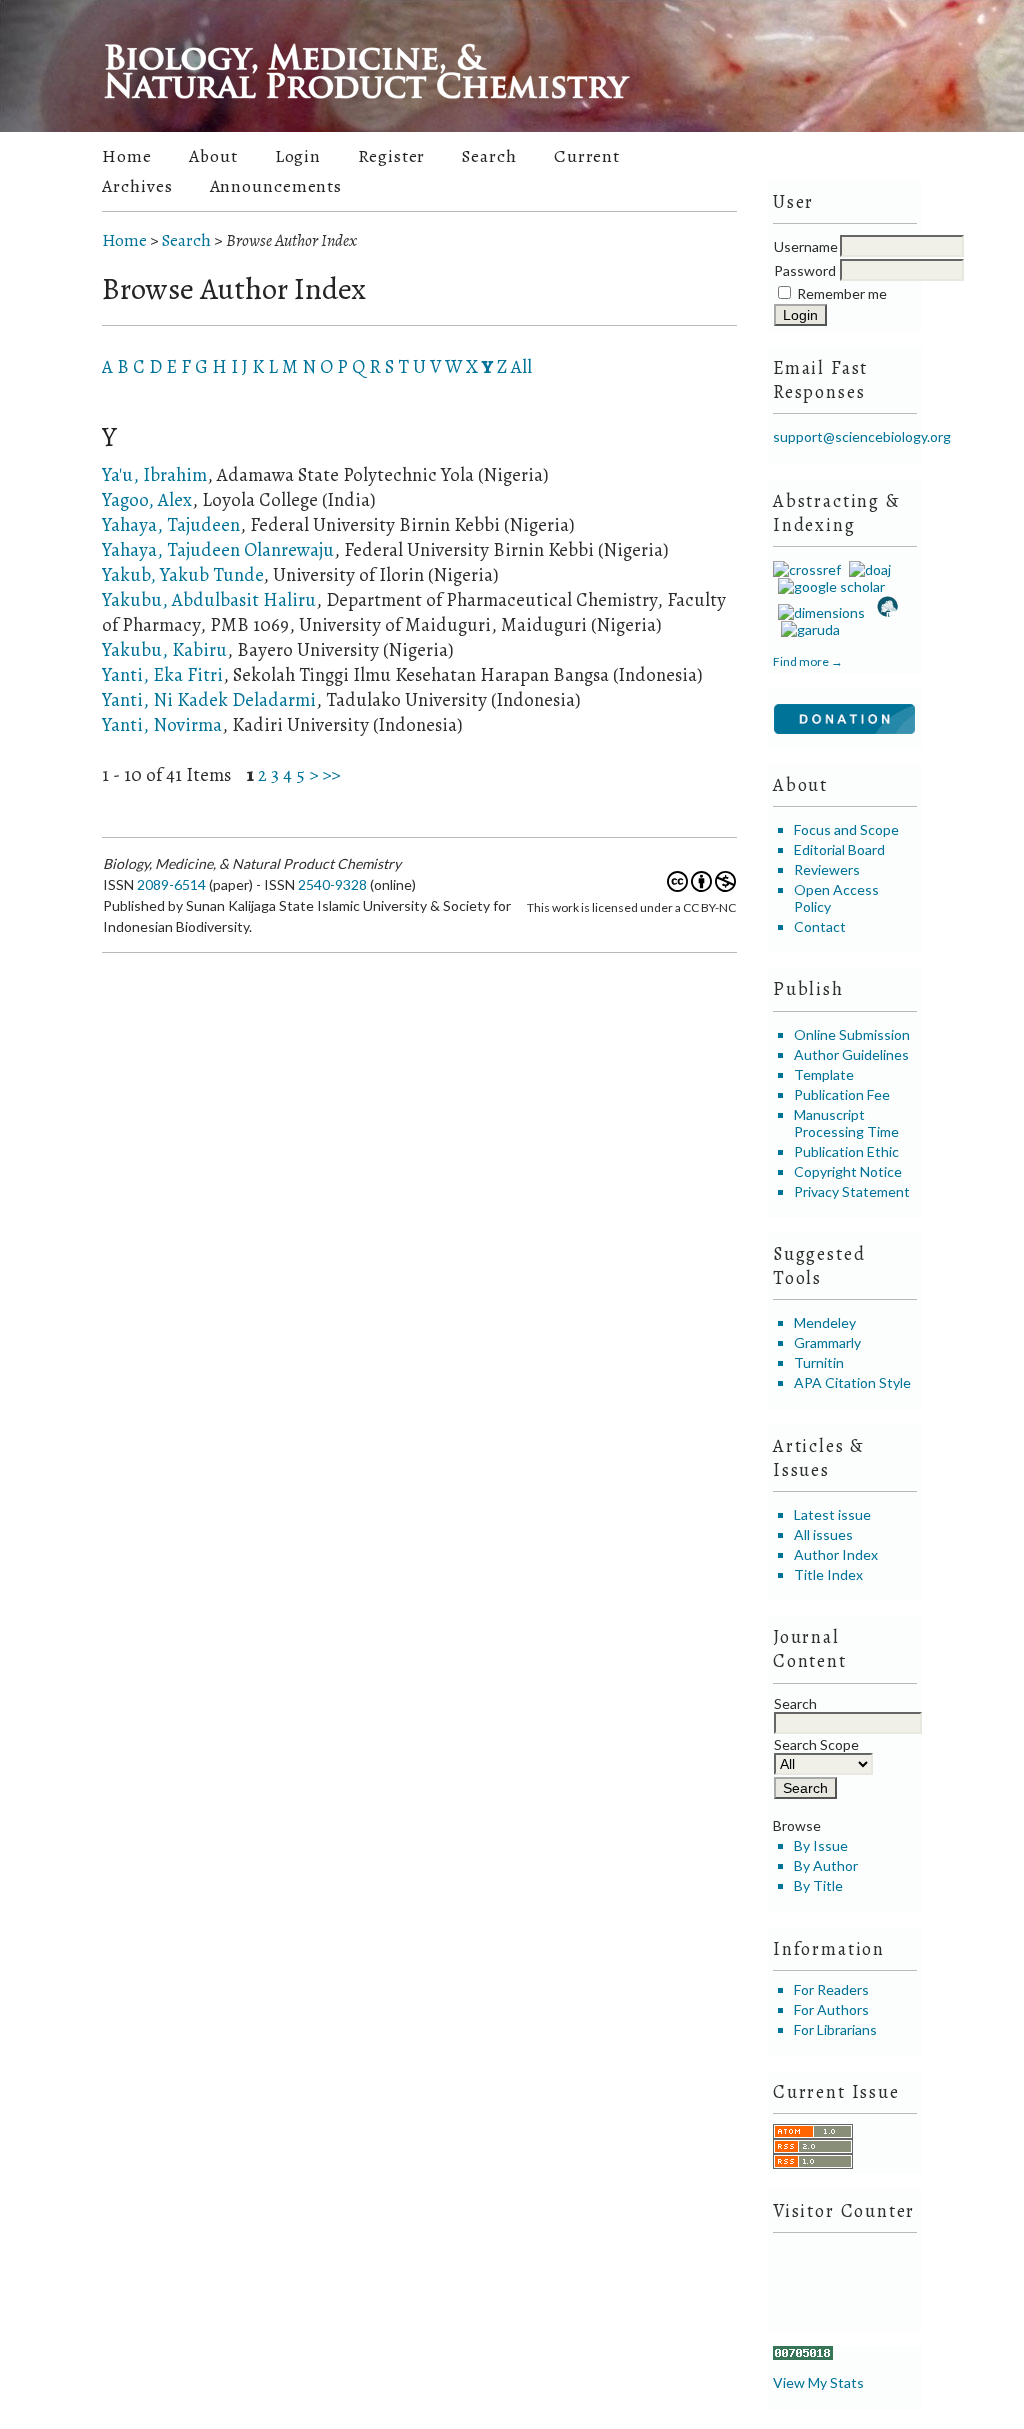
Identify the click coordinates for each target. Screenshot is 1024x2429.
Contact (820, 926)
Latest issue (832, 1514)
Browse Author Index (291, 240)
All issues (823, 1534)
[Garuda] (809, 629)
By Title (818, 1885)
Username (806, 246)
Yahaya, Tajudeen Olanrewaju (218, 549)
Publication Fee (842, 1094)
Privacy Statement (852, 1191)
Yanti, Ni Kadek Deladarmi (209, 699)
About (213, 156)
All (521, 366)
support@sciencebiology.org (862, 436)
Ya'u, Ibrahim (154, 474)
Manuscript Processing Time (846, 1123)
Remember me (842, 293)
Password (805, 270)
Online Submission (852, 1034)
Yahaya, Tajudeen (171, 524)
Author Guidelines (851, 1054)
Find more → (808, 661)
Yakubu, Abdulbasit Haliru (209, 599)
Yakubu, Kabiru (164, 649)
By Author (826, 1865)
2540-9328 (332, 884)
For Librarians (835, 2029)
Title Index (828, 1574)
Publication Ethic (846, 1151)
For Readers (831, 1989)
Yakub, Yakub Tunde (182, 574)
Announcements (276, 186)
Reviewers (827, 869)
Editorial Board (839, 849)
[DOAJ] (867, 569)
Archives (137, 186)
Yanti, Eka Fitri (162, 674)
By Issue (821, 1845)
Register (391, 156)
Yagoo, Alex (147, 499)
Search (489, 156)
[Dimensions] (819, 612)
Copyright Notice (848, 1171)
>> (331, 774)
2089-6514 (171, 884)
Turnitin (819, 1362)
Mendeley (825, 1322)
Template (824, 1074)
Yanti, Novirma (162, 724)
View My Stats (818, 2382)
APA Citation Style (852, 1382)
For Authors (831, 2009)
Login (298, 156)
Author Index (836, 1554)
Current (587, 156)
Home (127, 156)
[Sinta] (886, 612)
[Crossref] (807, 569)
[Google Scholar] (829, 586)
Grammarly (827, 1342)
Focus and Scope (846, 829)
